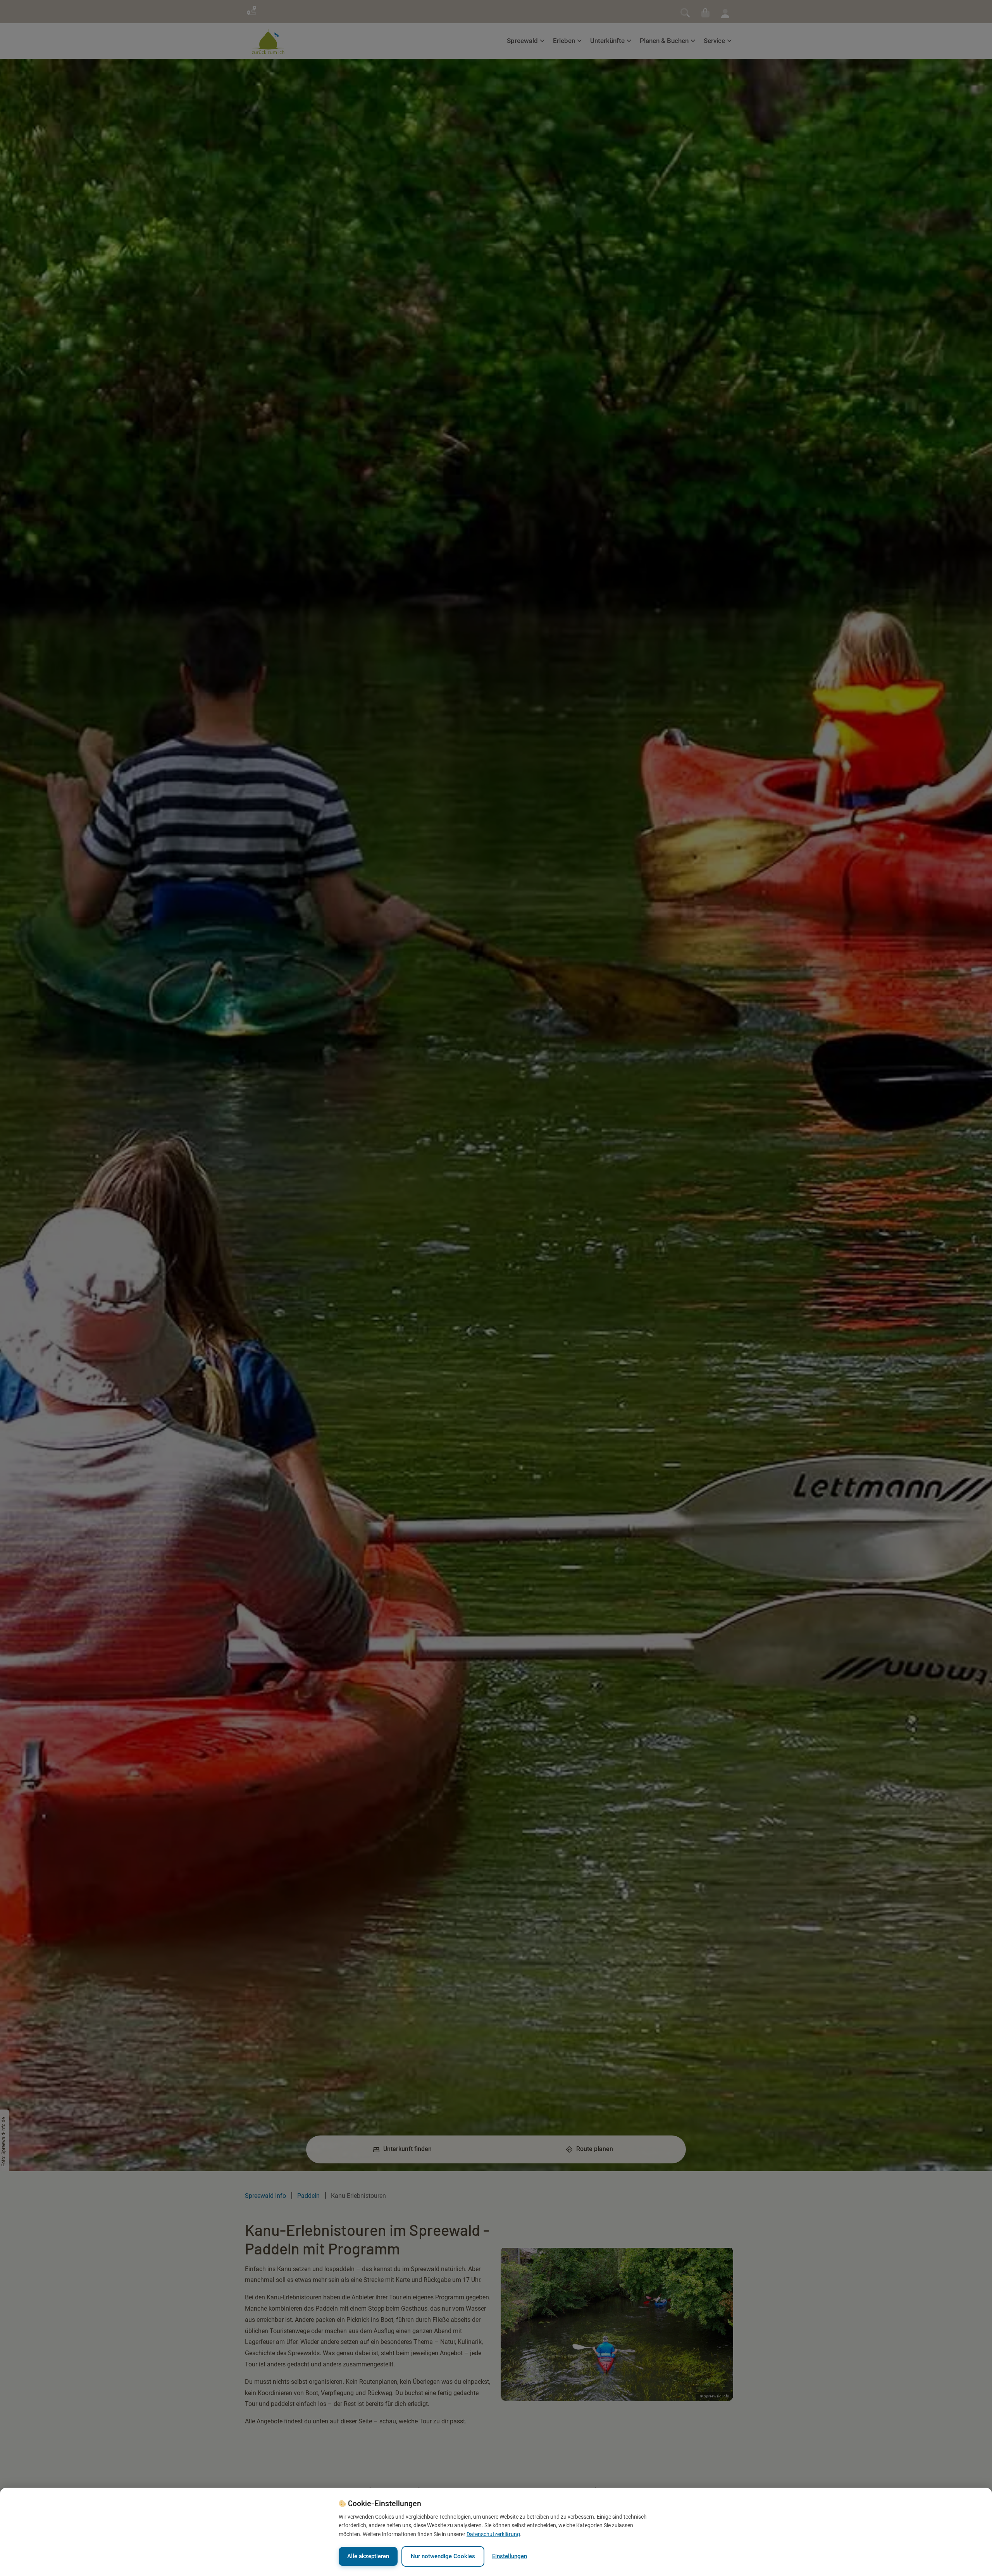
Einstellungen (510, 2556)
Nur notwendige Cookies (443, 2556)
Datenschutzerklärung (493, 2534)
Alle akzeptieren (368, 2556)
